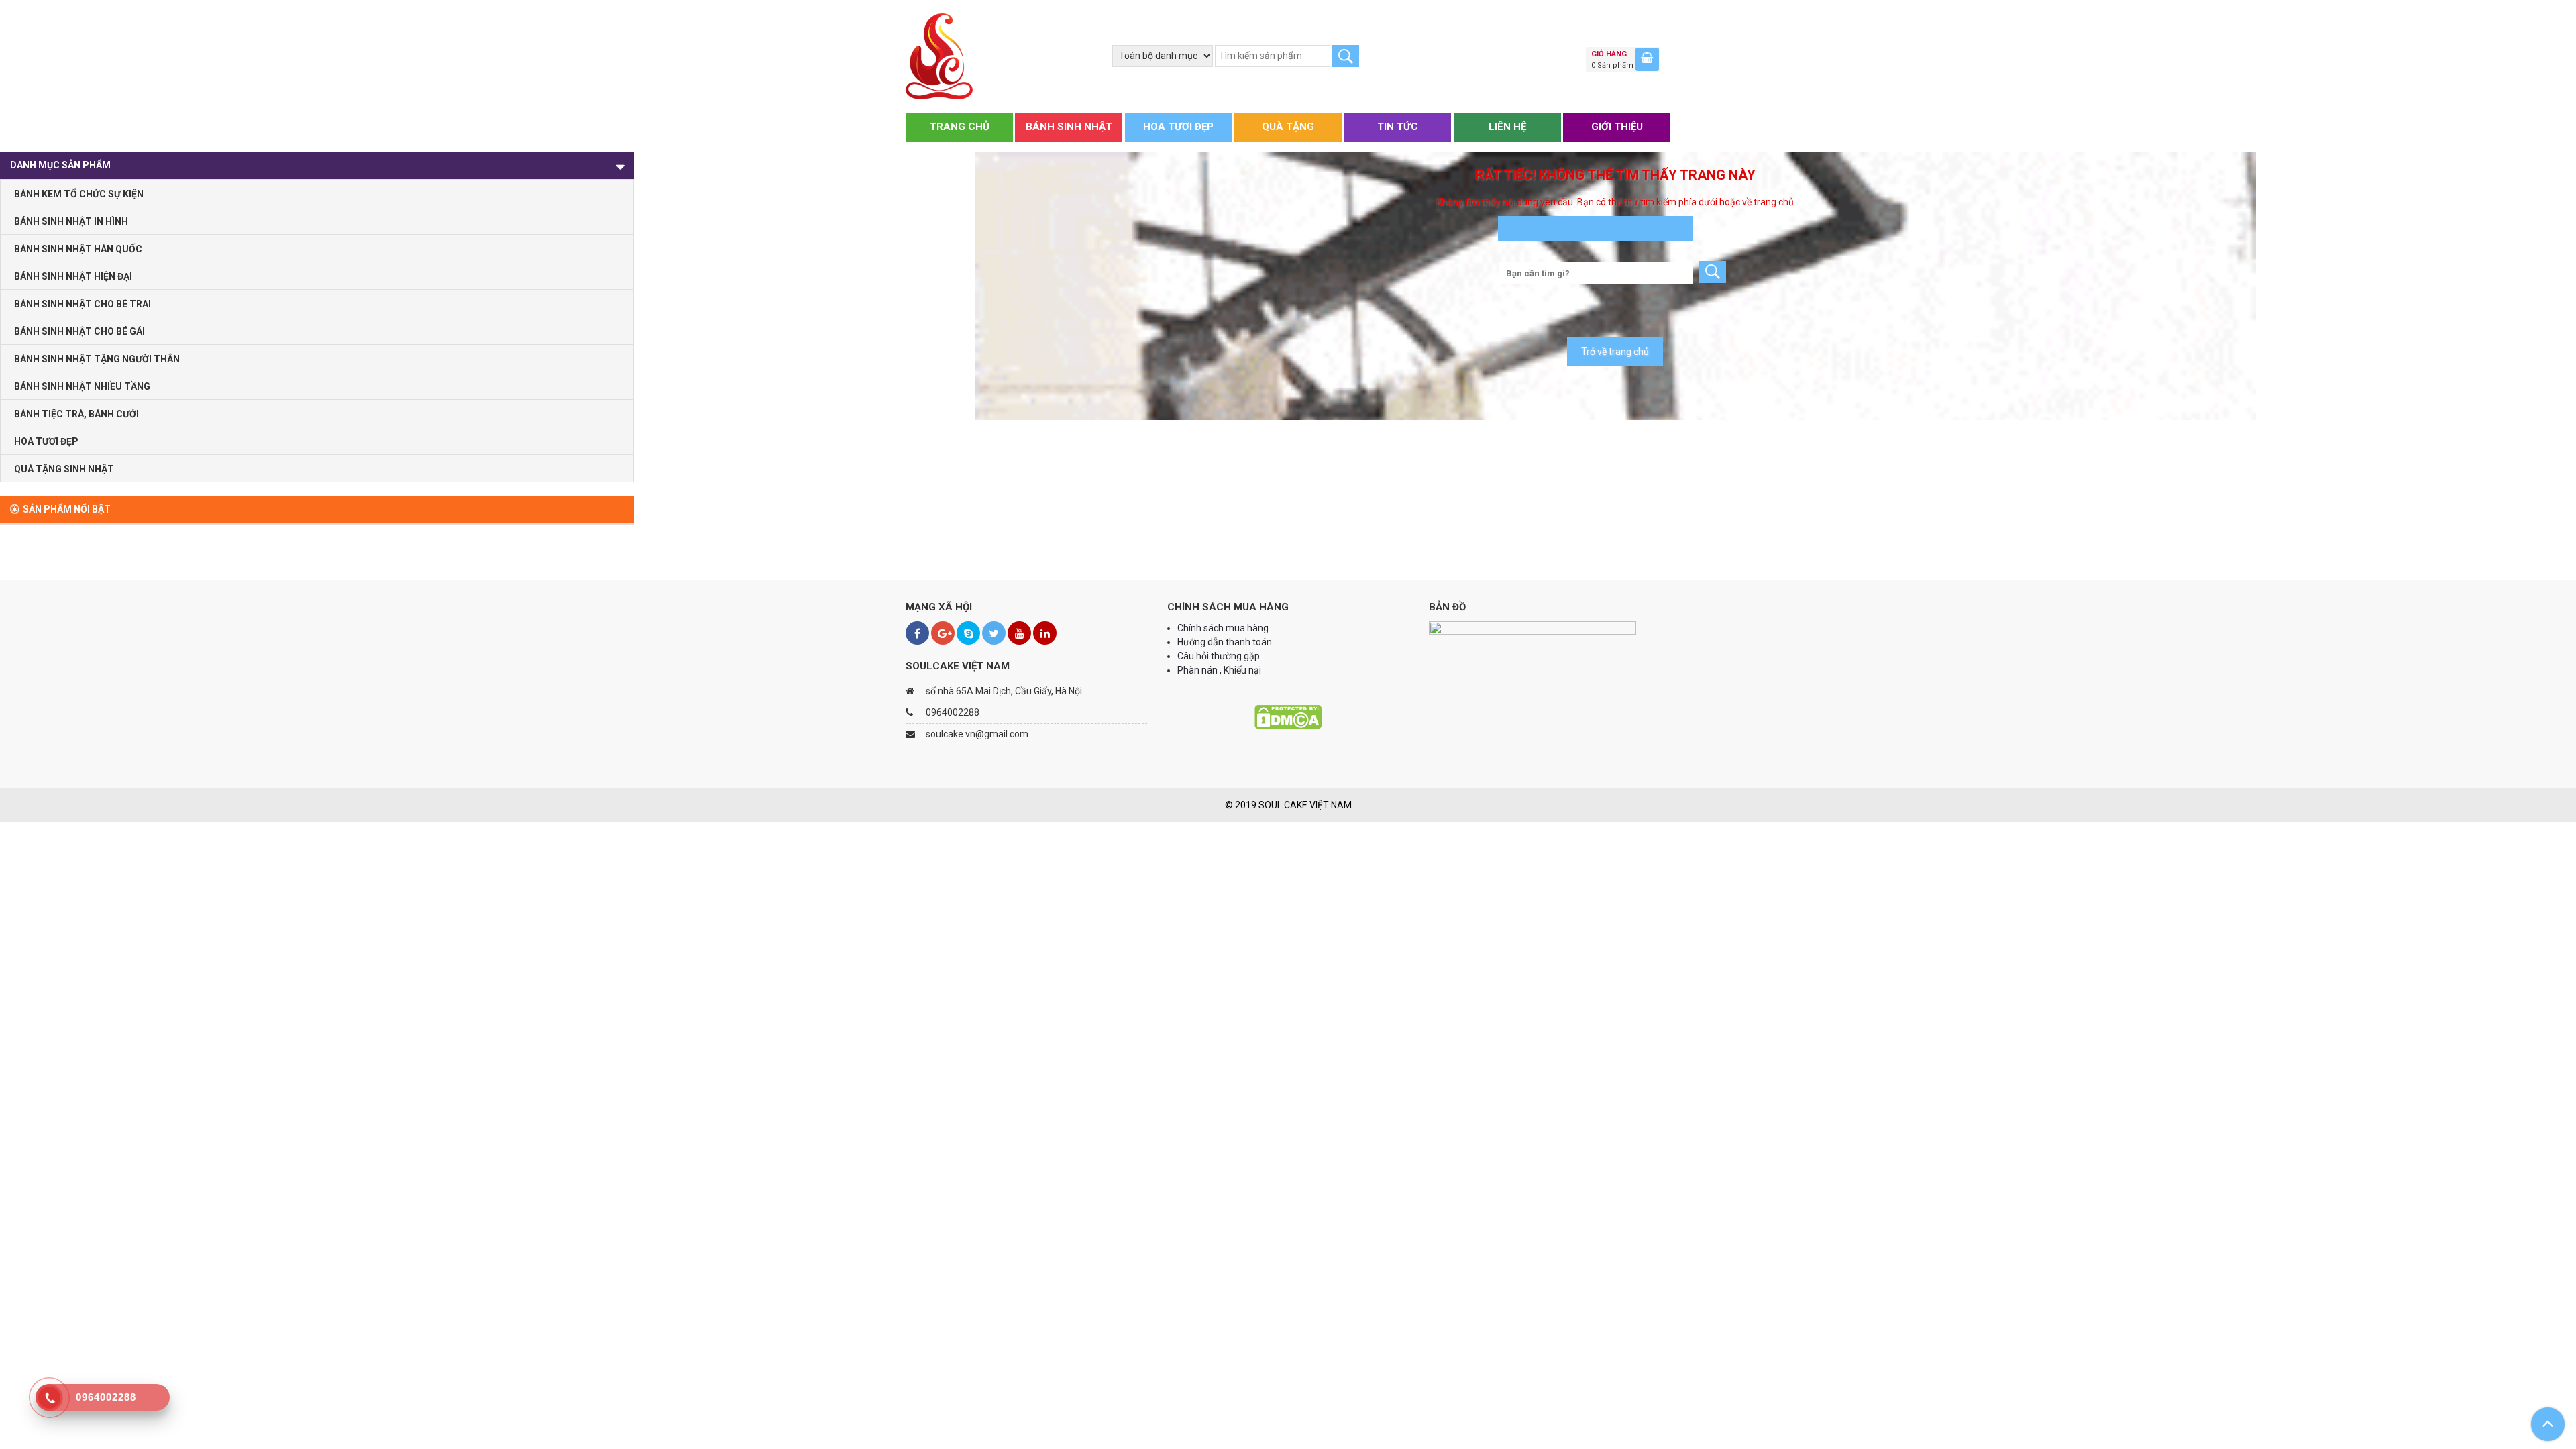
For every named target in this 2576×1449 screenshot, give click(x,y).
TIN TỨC (1398, 127)
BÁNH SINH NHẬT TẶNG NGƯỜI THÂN (97, 359)
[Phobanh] (939, 56)
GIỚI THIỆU (1617, 127)
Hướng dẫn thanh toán (1226, 642)
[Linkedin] (1045, 633)
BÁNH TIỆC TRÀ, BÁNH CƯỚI (76, 414)
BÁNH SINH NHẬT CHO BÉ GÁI (79, 331)
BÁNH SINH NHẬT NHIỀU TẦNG (82, 386)
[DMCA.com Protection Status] (1288, 716)
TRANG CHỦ (960, 127)
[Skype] (968, 633)
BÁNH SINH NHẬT (1069, 127)
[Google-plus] (943, 633)
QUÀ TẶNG (1288, 127)
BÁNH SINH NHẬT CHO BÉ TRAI (83, 304)
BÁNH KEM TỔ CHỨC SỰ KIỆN (79, 194)
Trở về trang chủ (1615, 352)
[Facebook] (917, 633)
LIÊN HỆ (1507, 127)
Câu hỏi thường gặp (1219, 656)
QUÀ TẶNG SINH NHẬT (64, 469)
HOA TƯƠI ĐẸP (1178, 127)
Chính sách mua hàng (1223, 628)
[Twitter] (994, 633)
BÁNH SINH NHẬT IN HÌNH (71, 221)
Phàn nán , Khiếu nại (1220, 670)
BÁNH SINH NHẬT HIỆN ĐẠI (73, 276)
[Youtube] (1019, 633)
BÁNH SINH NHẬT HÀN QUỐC (78, 249)
